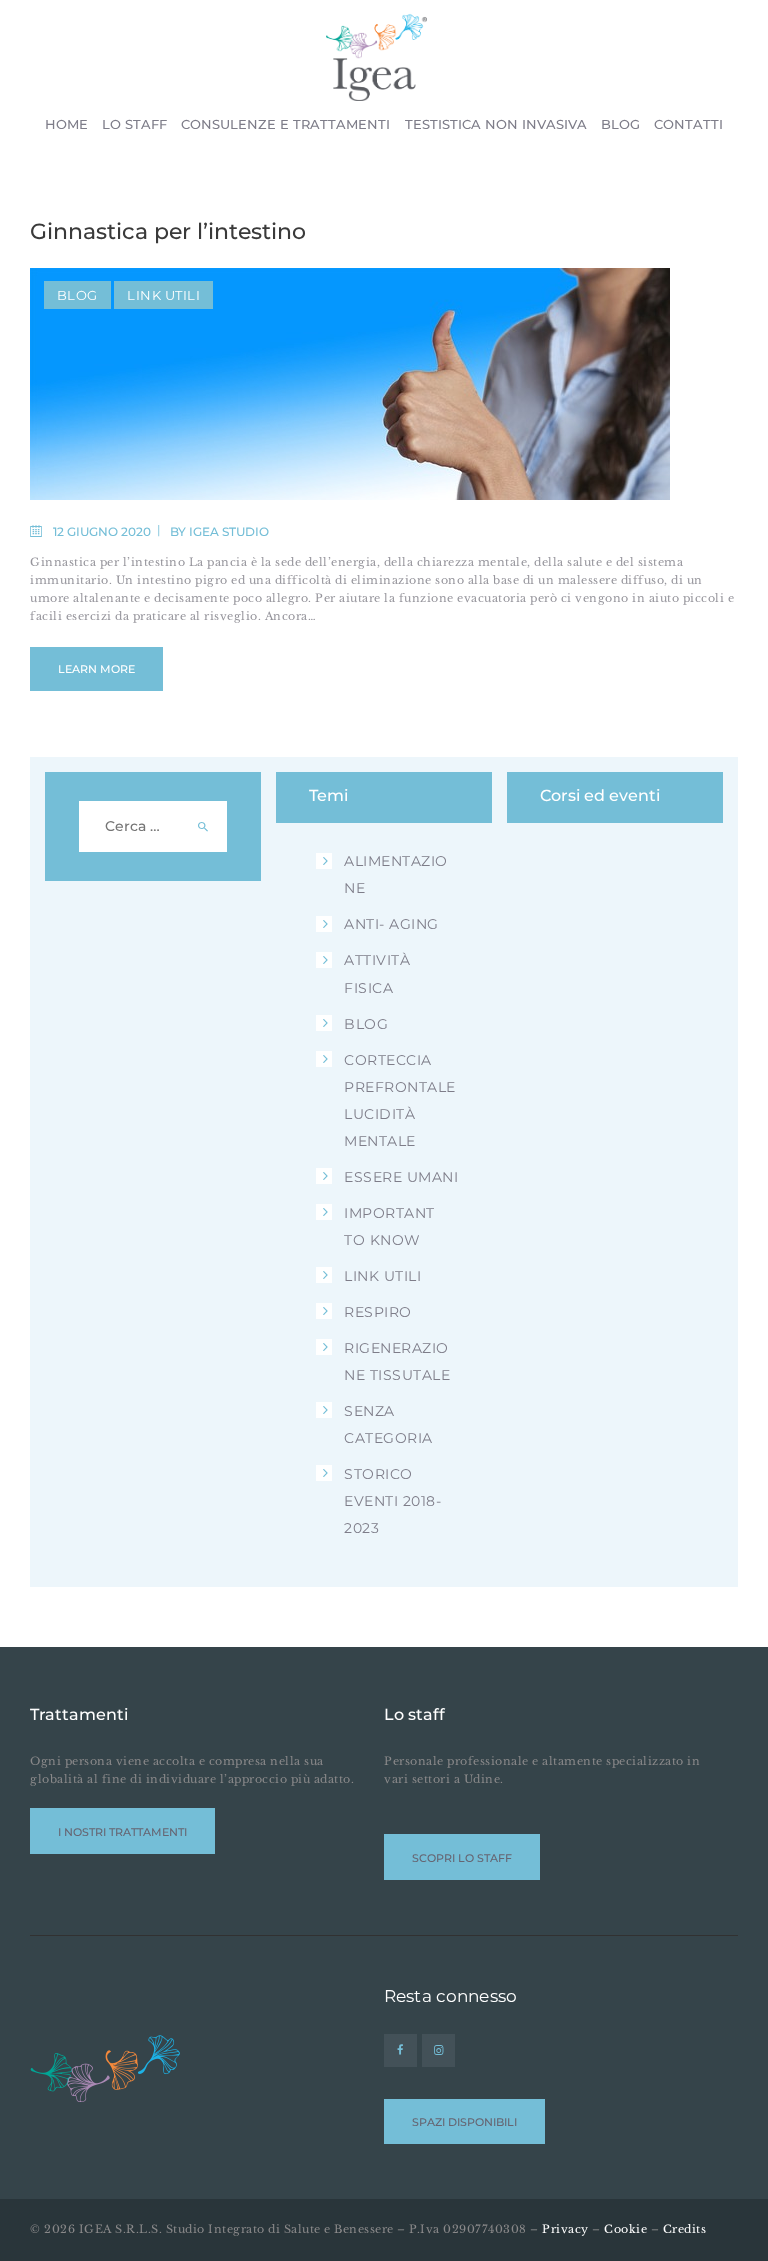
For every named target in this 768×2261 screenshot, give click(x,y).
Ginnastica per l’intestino (168, 232)
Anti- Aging (391, 924)
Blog (77, 295)
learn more (96, 669)
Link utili (163, 295)
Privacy (565, 2229)
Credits (685, 2229)
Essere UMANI (401, 1177)
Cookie (625, 2229)
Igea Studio (229, 531)
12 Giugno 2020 (102, 531)
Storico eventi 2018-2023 (392, 1501)
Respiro (378, 1312)
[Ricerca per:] (153, 827)
